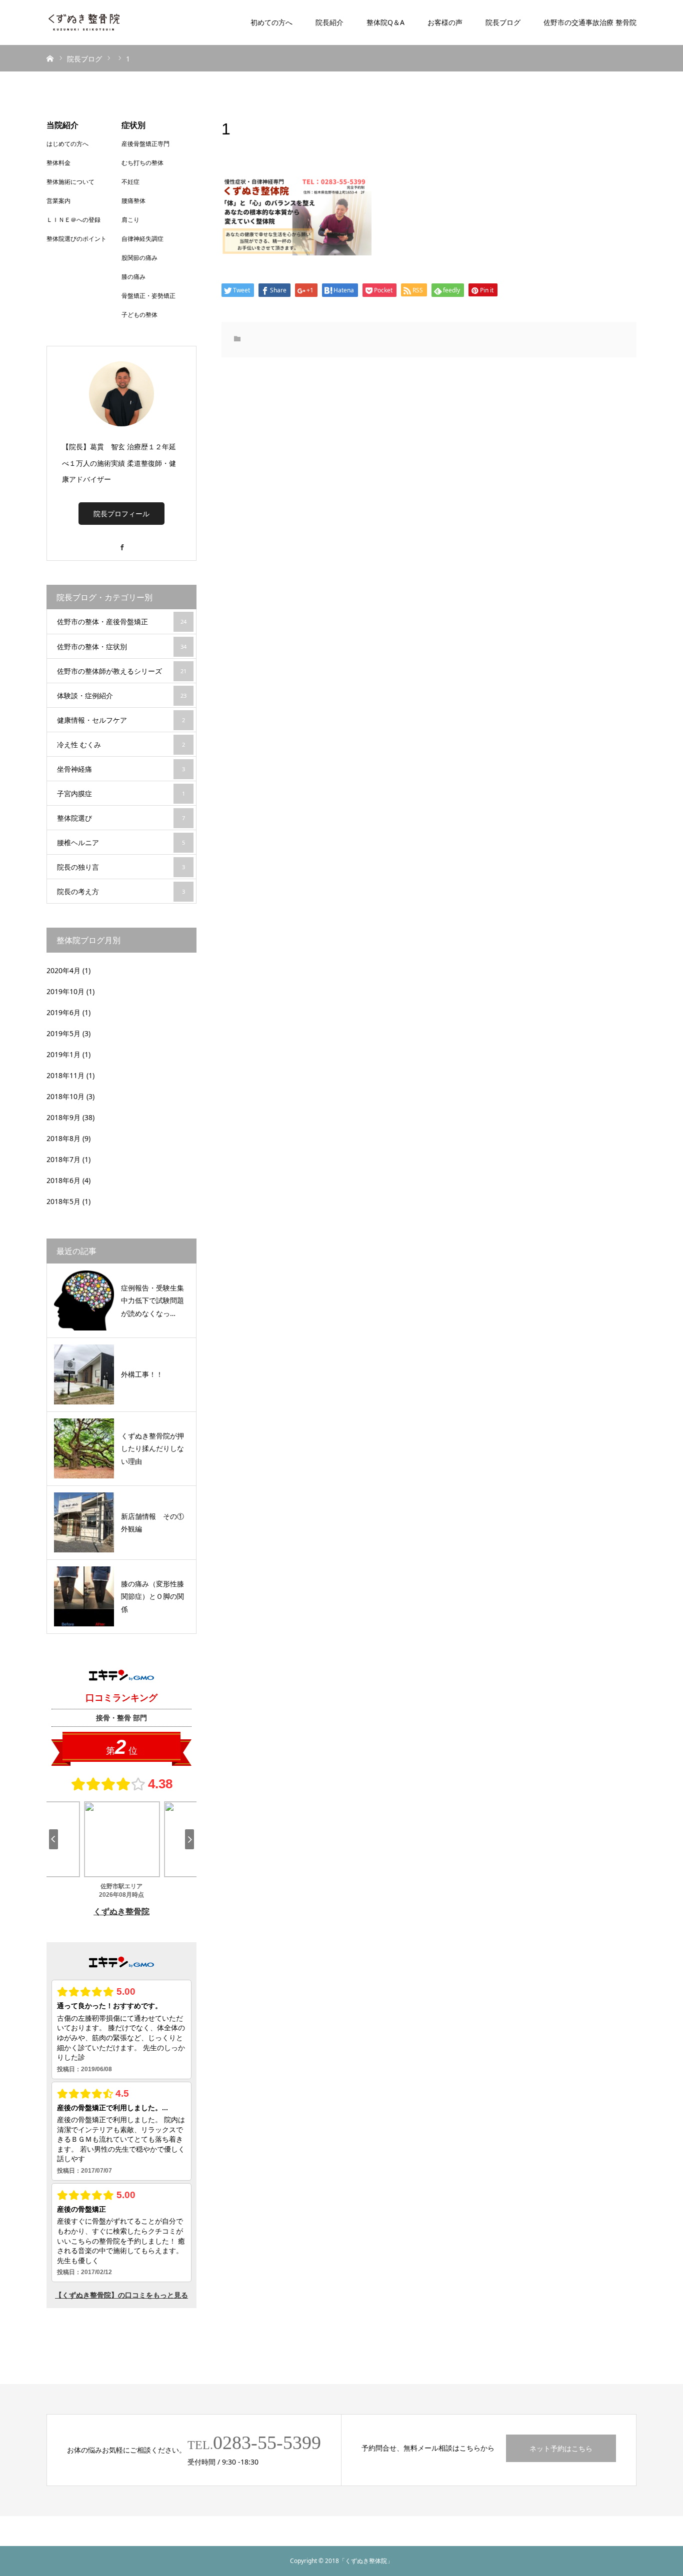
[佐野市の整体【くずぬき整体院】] (84, 22)
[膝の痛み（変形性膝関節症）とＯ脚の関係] (84, 1596)
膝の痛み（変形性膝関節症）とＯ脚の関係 (152, 1596)
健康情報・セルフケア (121, 720)
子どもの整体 (139, 315)
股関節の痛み (139, 258)
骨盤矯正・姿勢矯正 (148, 296)
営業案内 (58, 201)
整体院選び (121, 818)
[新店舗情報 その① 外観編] (84, 1522)
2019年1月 (63, 1054)
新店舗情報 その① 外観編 (155, 1522)
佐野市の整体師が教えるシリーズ (122, 671)
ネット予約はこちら (561, 2448)
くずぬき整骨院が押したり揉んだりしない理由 (152, 1448)
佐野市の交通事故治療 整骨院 (590, 22)
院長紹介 (329, 22)
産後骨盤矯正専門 (145, 144)
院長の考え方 (121, 891)
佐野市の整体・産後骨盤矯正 (122, 622)
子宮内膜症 (121, 793)
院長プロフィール (121, 514)
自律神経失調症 (142, 239)
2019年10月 (65, 991)
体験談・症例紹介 (122, 695)
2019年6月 (63, 1012)
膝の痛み (133, 277)
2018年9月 (63, 1117)
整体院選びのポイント (76, 239)
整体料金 (58, 163)
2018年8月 (63, 1138)
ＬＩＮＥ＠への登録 (73, 220)
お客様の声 (445, 22)
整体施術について (70, 182)
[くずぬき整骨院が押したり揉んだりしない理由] (84, 1448)
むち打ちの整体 (142, 163)
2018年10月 (65, 1096)
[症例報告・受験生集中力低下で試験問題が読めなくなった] (84, 1300)
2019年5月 (63, 1033)
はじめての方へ (67, 144)
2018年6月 (63, 1180)
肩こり (130, 220)
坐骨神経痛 (121, 769)
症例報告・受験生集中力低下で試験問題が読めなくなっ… (152, 1300)
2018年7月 (63, 1159)
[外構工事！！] (84, 1374)
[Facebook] (121, 543)
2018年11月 (65, 1075)
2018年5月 (63, 1201)
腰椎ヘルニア (121, 842)
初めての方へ (271, 22)
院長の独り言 (121, 867)
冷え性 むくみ (121, 744)
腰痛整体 (133, 201)
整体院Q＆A (385, 22)
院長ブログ (503, 22)
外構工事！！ (142, 1374)
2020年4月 (63, 970)
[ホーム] (50, 58)
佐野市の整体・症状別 (122, 646)
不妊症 (130, 182)
